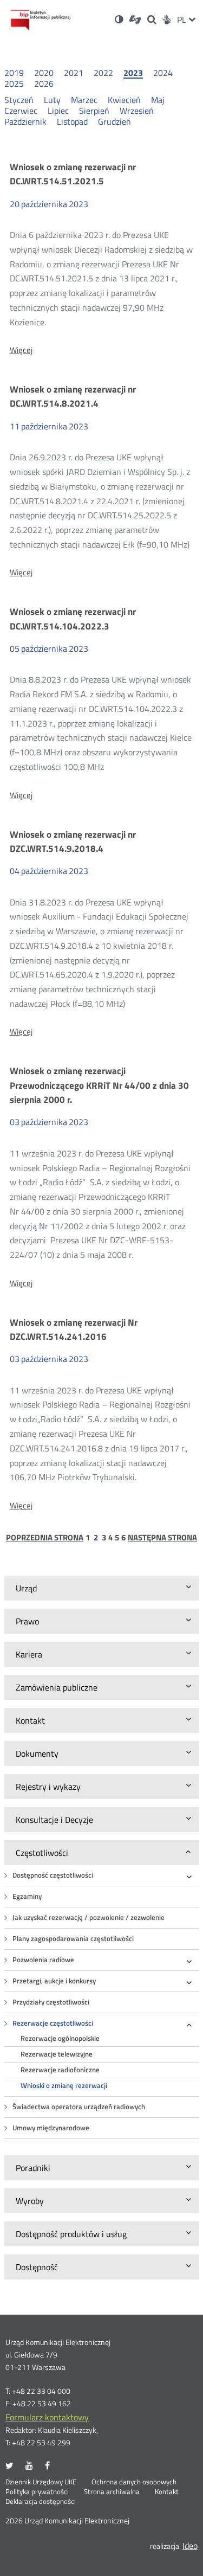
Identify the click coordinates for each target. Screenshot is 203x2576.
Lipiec (58, 111)
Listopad (72, 121)
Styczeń (19, 100)
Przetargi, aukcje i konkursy (54, 1981)
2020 (44, 73)
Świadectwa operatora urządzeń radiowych (79, 2107)
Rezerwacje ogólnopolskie (60, 2038)
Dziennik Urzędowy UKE (41, 2482)
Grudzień (114, 121)
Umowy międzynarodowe (51, 2128)
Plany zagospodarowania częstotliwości (73, 1939)
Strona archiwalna (112, 2492)
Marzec (84, 100)
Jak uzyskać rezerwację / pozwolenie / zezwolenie (89, 1917)
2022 (103, 73)
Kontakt (167, 2492)
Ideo (190, 2546)
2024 (163, 73)
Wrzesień (137, 111)
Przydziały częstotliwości (51, 2002)
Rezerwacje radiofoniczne (60, 2070)
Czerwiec (21, 111)
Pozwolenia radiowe (43, 1960)
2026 (44, 83)
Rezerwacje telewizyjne (57, 2054)
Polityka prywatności (37, 2492)
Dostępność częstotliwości (53, 1875)
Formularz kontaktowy (47, 2417)
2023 (133, 73)
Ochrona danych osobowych (134, 2482)
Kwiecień (124, 100)
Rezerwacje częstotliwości (53, 2023)
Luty (52, 100)
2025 (14, 83)
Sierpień (94, 111)
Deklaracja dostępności (41, 2502)
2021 (74, 73)
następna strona (162, 1538)
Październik (25, 121)
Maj (158, 100)
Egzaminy (27, 1896)
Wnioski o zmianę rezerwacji (64, 2086)
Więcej (21, 350)
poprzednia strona (45, 1538)
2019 (14, 73)
